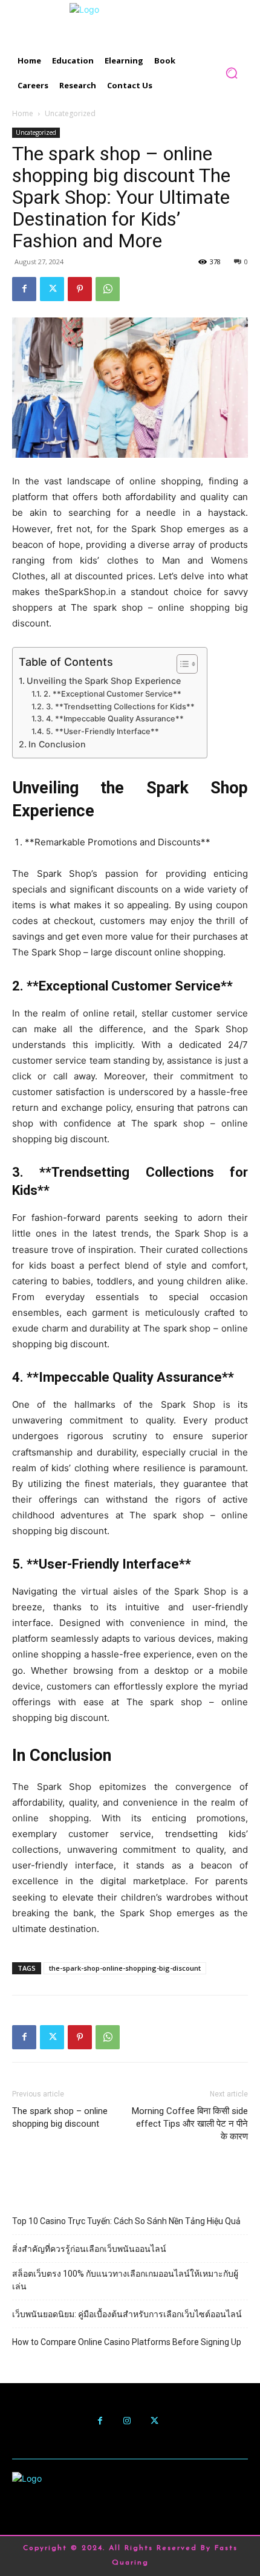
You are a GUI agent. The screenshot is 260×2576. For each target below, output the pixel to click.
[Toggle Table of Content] (181, 664)
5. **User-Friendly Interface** (102, 731)
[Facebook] (24, 289)
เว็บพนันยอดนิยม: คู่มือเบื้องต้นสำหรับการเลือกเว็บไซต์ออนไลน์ (127, 2314)
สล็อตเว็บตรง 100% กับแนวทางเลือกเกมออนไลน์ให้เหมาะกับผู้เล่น (125, 2280)
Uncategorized (70, 113)
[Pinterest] (80, 289)
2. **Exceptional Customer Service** (112, 694)
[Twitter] (52, 289)
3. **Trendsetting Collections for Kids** (120, 707)
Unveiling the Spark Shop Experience (104, 681)
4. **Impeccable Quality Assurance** (115, 719)
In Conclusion (57, 744)
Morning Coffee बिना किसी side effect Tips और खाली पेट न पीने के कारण (190, 2124)
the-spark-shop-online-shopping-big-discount (125, 1968)
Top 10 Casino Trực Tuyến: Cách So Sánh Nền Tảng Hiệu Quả (126, 2221)
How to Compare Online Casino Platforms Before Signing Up (127, 2342)
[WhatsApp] (108, 289)
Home (23, 113)
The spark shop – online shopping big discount (60, 2117)
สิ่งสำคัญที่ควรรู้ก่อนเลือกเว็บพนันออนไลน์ (89, 2249)
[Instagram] (127, 2421)
